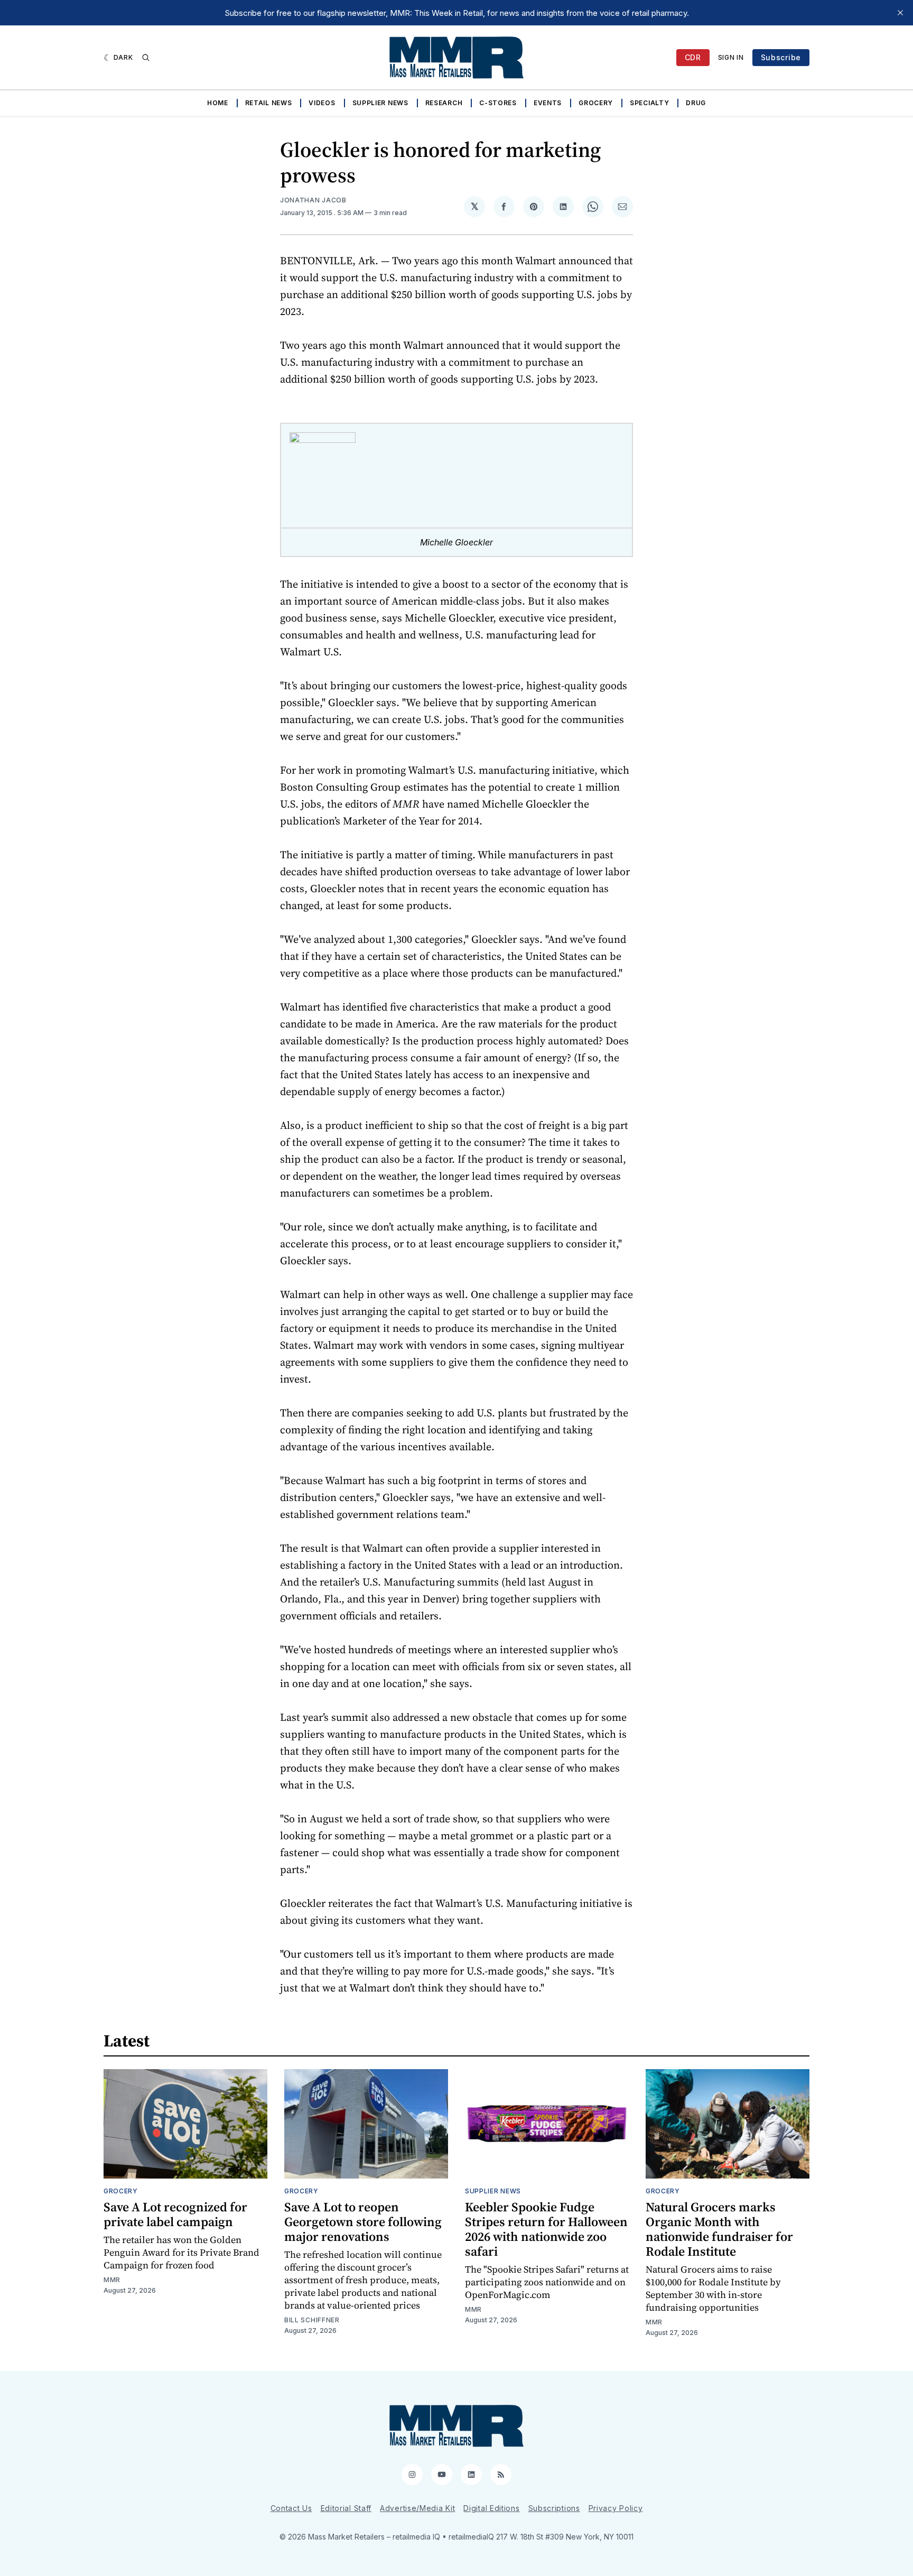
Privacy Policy (616, 2508)
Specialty (649, 103)
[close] (900, 13)
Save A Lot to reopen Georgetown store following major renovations (363, 2222)
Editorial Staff (346, 2508)
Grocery (596, 103)
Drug (696, 103)
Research (444, 103)
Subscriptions (554, 2508)
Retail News (269, 103)
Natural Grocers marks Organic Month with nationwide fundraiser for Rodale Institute (719, 2229)
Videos (322, 103)
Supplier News (380, 103)
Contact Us (291, 2508)
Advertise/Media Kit (417, 2508)
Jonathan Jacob (313, 200)
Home (218, 103)
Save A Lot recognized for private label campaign (175, 2214)
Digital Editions (491, 2508)
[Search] (146, 58)
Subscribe (781, 57)
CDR (693, 57)
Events (548, 103)
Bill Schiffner (312, 2320)
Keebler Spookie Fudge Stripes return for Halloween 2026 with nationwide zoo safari (546, 2229)
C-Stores (498, 103)
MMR (112, 2280)
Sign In (731, 57)
